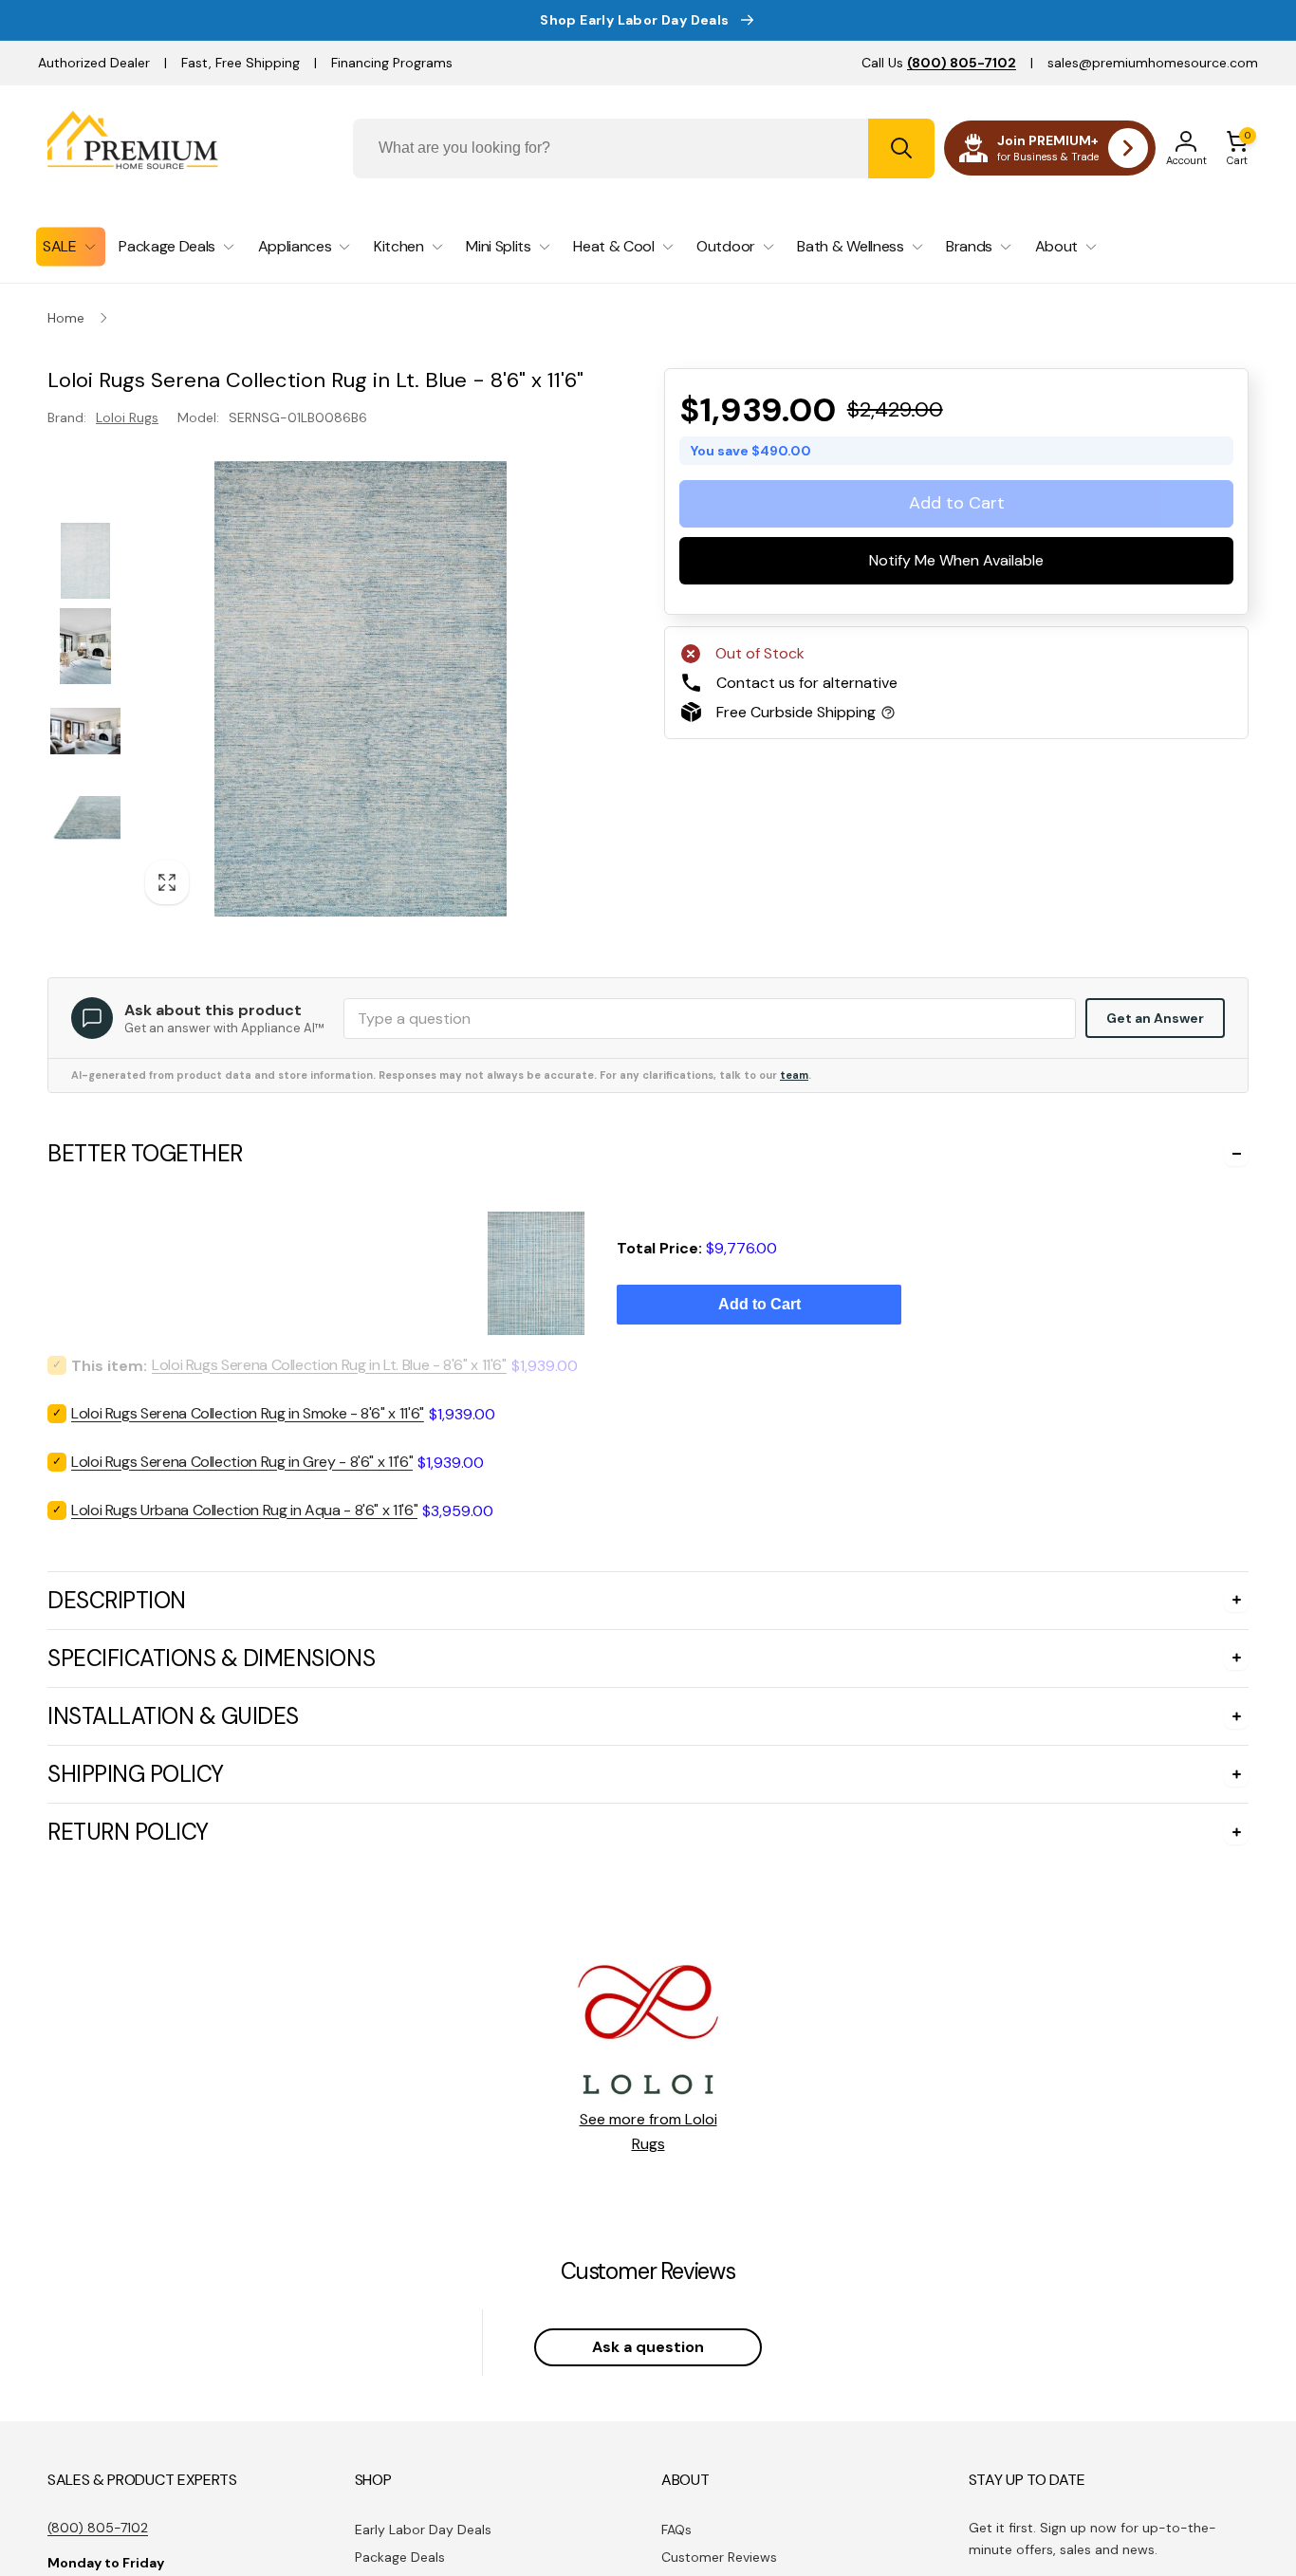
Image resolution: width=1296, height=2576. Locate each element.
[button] (1237, 148)
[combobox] (644, 148)
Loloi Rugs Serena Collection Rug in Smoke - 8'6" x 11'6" (248, 1413)
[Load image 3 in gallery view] (85, 732)
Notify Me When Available (956, 560)
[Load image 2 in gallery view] (85, 646)
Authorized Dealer (94, 63)
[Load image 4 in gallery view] (85, 820)
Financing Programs (392, 63)
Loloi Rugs (127, 417)
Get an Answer (1155, 1018)
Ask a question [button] (648, 2347)
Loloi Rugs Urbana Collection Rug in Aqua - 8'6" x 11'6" (244, 1510)
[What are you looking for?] (901, 148)
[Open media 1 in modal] (361, 689)
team (794, 1075)
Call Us (939, 63)
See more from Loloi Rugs (648, 2131)
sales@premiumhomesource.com (1153, 63)
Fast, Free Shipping (241, 63)
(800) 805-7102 (98, 2528)
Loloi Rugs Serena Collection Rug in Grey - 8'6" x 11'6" (242, 1462)
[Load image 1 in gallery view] (85, 561)
